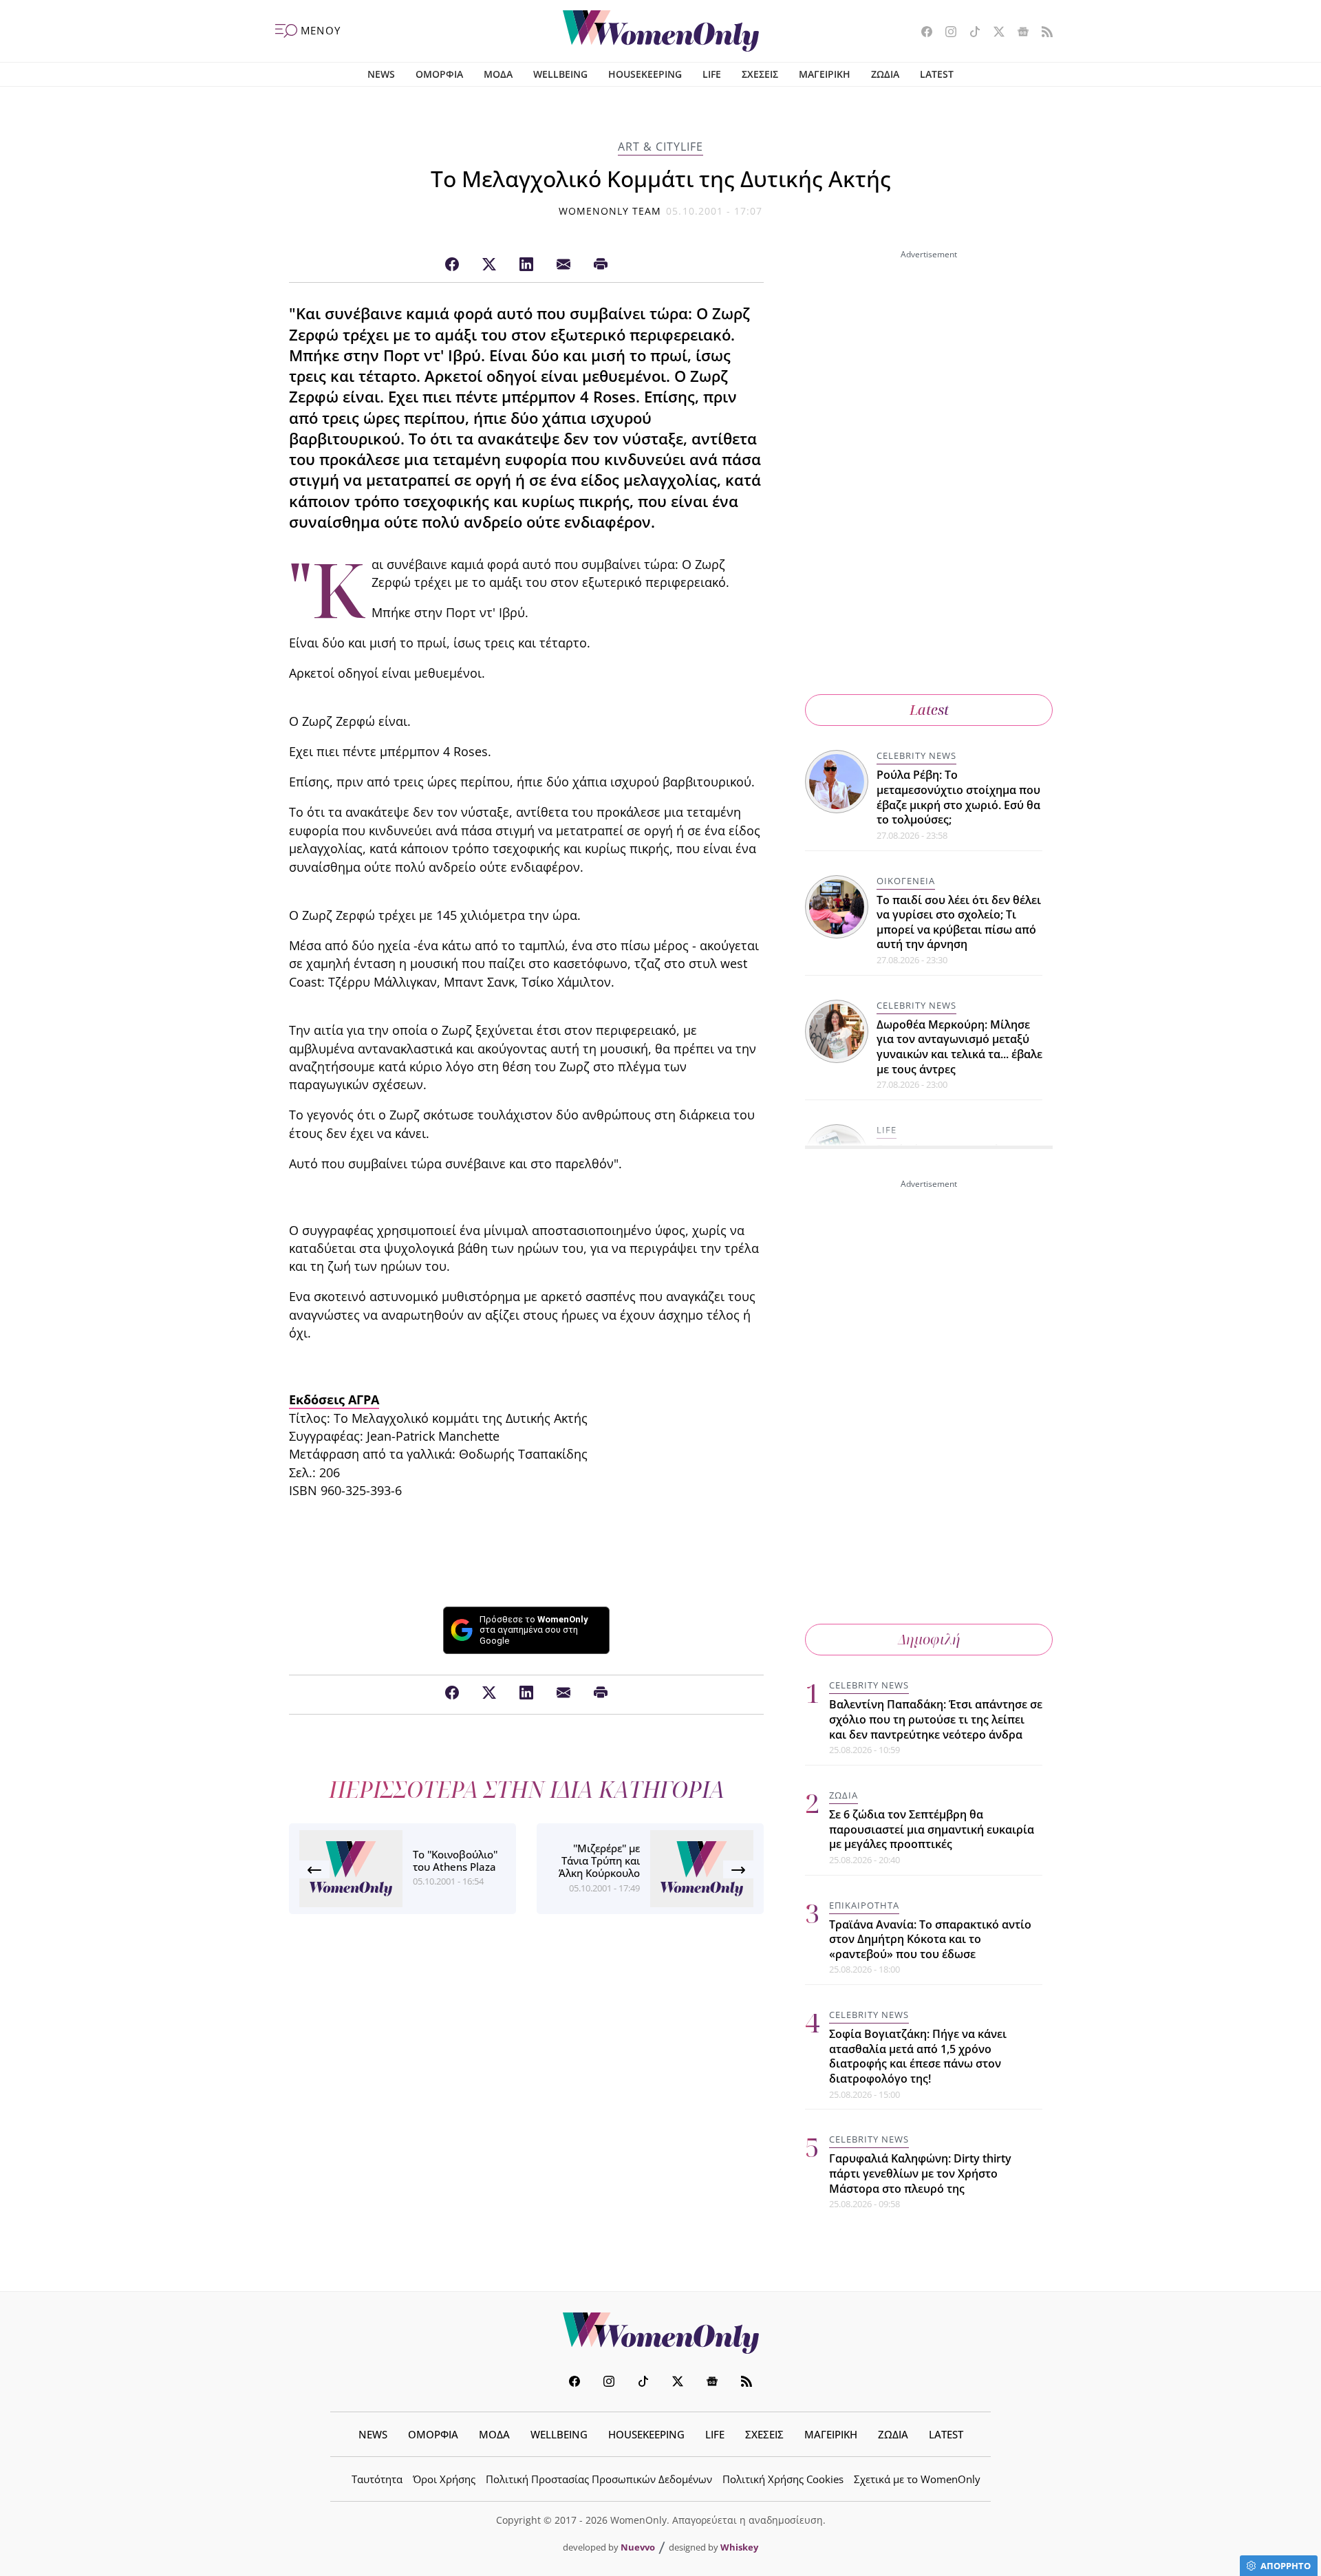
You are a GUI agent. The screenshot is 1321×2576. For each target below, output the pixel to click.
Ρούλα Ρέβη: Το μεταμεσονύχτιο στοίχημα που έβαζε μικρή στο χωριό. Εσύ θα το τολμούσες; (958, 797)
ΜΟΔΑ (498, 74)
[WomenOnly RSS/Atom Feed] (1042, 33)
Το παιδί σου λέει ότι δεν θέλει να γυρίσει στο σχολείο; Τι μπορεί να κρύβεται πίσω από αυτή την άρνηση (959, 922)
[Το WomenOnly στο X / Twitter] (994, 33)
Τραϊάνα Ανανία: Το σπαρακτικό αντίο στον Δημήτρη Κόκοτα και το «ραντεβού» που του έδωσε (930, 1939)
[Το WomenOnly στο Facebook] (922, 33)
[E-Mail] (563, 265)
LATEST (937, 74)
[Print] (601, 265)
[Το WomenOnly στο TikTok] (970, 33)
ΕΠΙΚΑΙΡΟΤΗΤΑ (864, 1905)
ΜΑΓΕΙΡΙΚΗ (825, 74)
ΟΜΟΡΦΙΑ (439, 74)
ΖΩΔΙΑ (885, 74)
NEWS (381, 74)
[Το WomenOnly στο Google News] (1018, 33)
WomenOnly (660, 2333)
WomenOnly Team (610, 211)
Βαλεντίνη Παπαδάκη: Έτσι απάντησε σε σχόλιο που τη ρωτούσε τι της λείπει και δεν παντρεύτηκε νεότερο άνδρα (936, 1719)
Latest (929, 710)
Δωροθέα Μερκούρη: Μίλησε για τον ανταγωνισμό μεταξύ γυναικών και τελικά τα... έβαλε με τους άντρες (959, 1047)
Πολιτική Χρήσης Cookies (783, 2479)
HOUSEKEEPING (645, 74)
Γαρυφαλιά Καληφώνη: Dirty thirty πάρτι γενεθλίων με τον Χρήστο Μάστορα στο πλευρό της (920, 2173)
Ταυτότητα (377, 2479)
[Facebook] (452, 265)
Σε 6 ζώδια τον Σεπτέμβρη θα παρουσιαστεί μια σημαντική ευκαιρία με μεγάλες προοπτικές (932, 1829)
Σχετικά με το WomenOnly (917, 2479)
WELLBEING (560, 74)
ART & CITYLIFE (660, 147)
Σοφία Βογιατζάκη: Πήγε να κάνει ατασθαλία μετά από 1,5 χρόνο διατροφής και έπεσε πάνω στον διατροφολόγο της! (918, 2056)
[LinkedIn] (526, 265)
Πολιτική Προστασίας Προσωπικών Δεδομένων (599, 2479)
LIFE (712, 74)
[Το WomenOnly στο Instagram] (946, 33)
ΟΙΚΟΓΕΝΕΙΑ (906, 881)
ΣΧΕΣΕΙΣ (760, 74)
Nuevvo (638, 2547)
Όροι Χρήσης (444, 2479)
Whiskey (739, 2547)
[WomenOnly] (661, 31)
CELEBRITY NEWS (916, 755)
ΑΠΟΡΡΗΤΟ (1286, 2566)
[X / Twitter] (489, 265)
